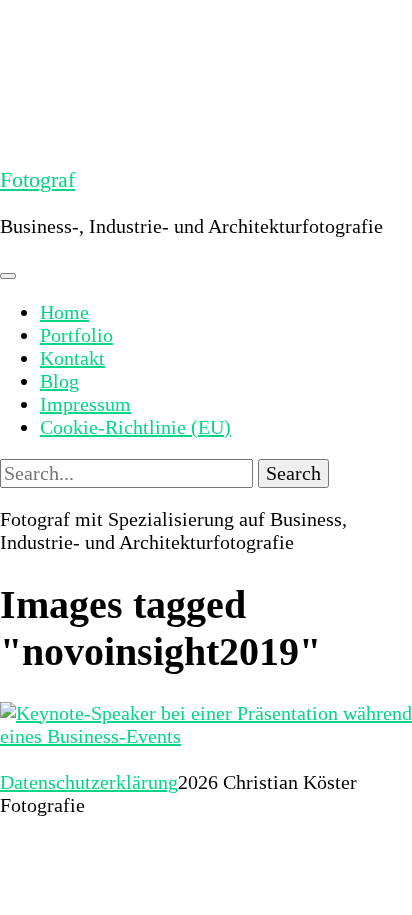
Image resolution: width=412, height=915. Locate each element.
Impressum (85, 404)
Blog (59, 381)
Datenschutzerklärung (89, 782)
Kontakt (72, 358)
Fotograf (37, 179)
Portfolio (76, 335)
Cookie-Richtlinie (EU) (135, 427)
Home (64, 312)
